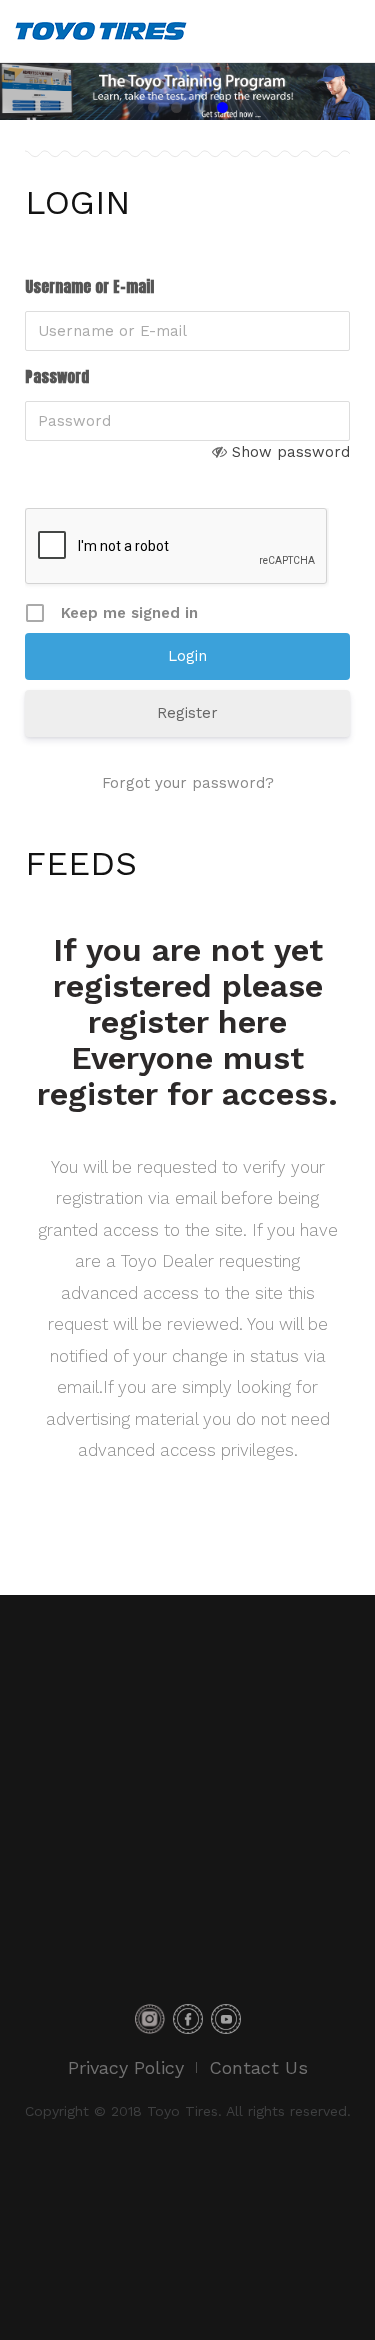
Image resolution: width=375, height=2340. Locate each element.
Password (57, 377)
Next (350, 92)
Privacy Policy (126, 2067)
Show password (291, 452)
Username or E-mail (89, 287)
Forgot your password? (188, 783)
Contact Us (258, 2067)
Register (187, 713)
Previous (25, 92)
